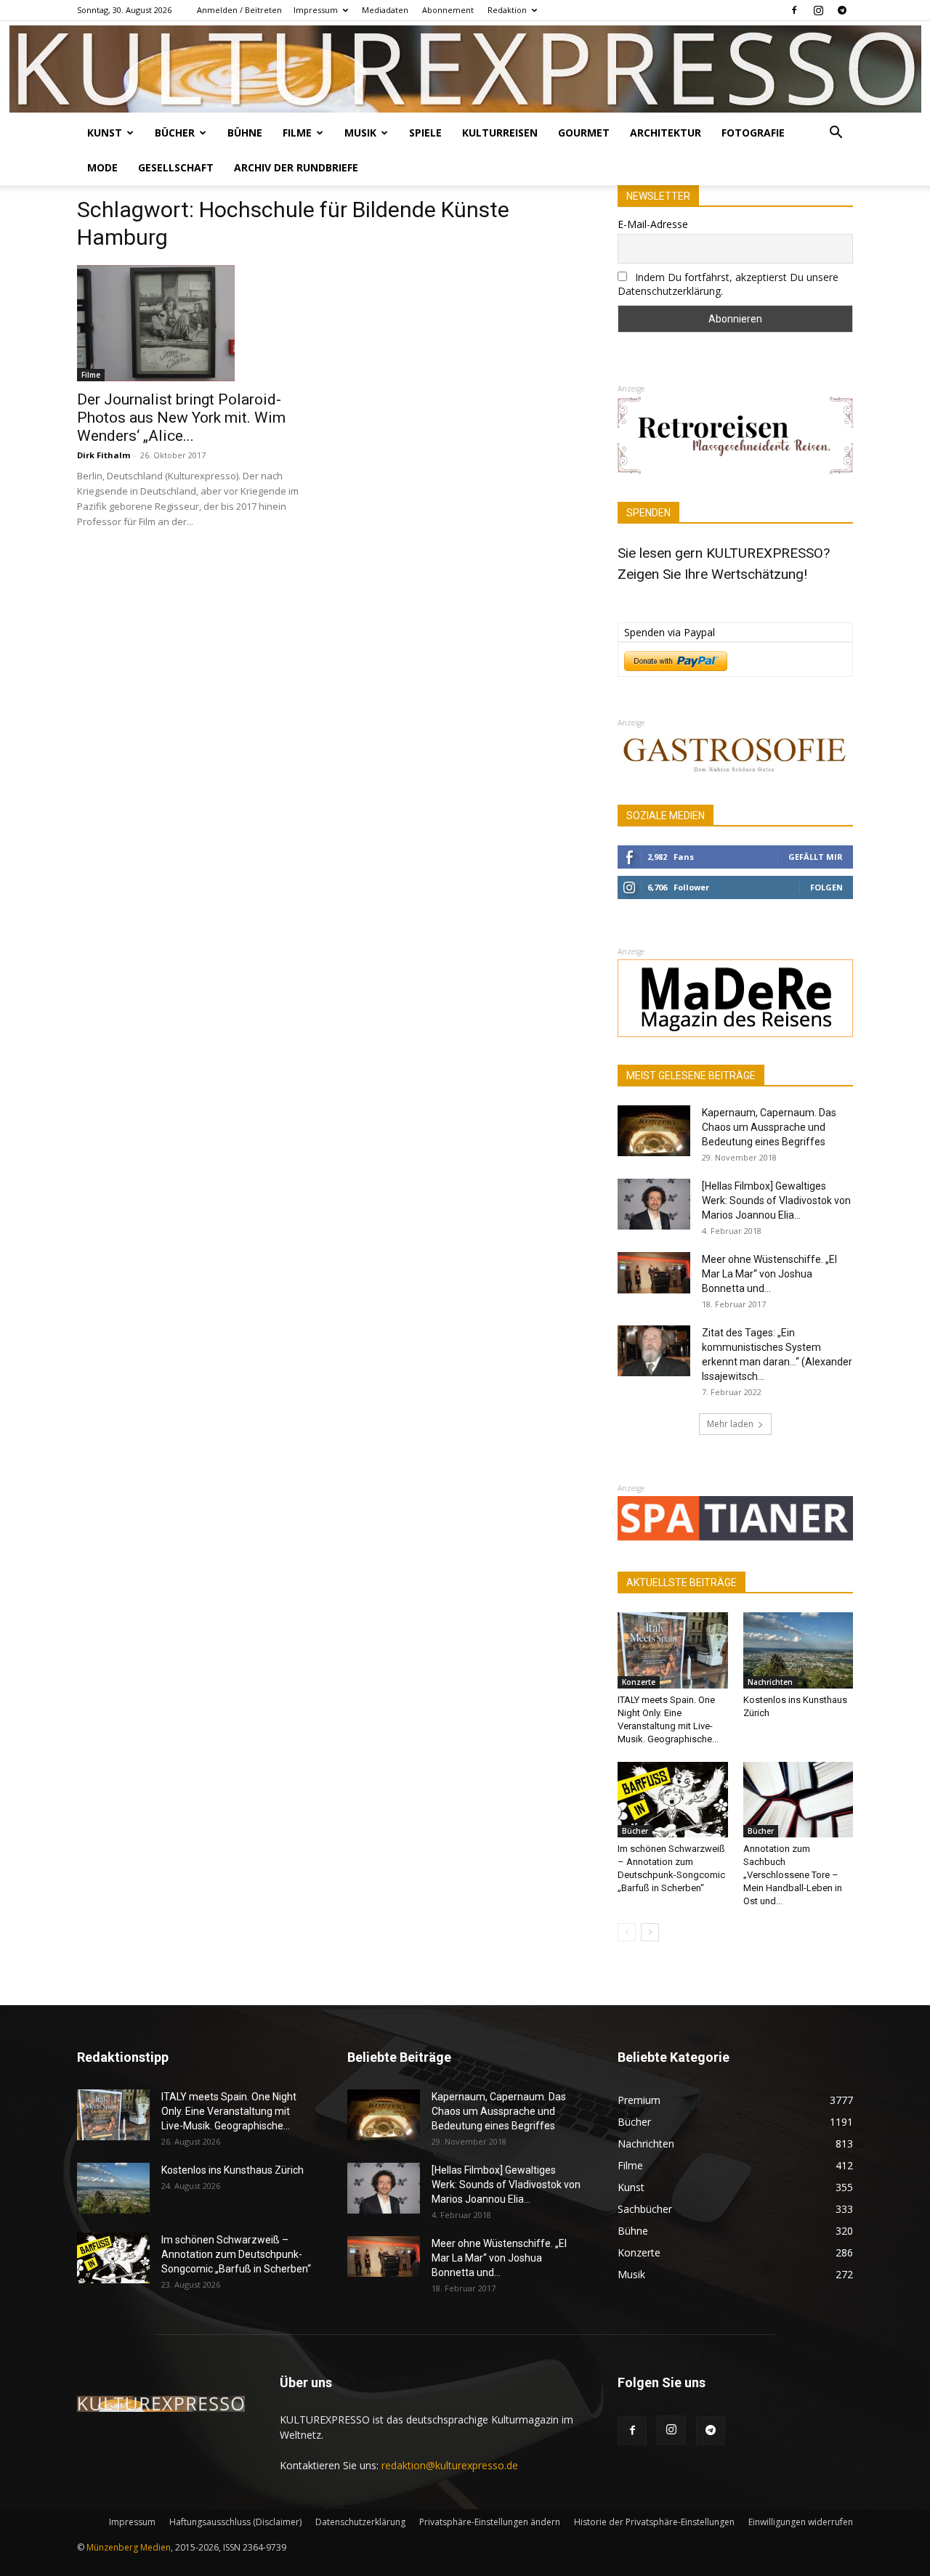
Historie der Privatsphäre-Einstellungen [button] (654, 2522)
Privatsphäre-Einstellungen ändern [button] (490, 2522)
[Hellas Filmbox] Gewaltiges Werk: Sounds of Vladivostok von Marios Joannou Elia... (776, 1200)
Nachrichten (770, 1682)
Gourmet (584, 133)
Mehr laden (730, 1424)
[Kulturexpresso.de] (465, 69)
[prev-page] (627, 1932)
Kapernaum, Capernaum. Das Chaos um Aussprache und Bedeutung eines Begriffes (769, 1127)
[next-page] (650, 1932)
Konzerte (639, 1682)
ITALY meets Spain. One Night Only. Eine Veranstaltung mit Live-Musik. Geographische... (229, 2111)
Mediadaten (385, 10)
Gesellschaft (176, 167)
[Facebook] (794, 10)
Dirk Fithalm (104, 455)
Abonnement (448, 10)
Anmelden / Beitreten (239, 10)
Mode (102, 167)
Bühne (245, 133)
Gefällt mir (816, 857)
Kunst (105, 133)
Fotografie (753, 133)
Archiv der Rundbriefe (296, 167)
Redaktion (507, 10)
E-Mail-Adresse (653, 224)
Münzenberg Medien (129, 2547)
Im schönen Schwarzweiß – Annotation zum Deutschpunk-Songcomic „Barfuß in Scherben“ (236, 2254)
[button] (836, 134)
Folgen (826, 887)
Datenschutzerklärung (360, 2522)
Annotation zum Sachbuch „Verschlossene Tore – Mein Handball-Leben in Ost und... (793, 1875)
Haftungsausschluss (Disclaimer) (235, 2522)
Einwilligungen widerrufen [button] (801, 2522)
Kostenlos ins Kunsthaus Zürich (232, 2170)
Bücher (175, 133)
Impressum (316, 10)
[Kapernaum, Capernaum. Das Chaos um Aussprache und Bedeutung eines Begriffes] (654, 1131)
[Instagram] (818, 10)
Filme (297, 133)
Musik (360, 133)
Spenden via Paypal (670, 632)
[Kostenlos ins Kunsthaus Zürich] (798, 1650)
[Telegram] (842, 10)
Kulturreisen (500, 133)
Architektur (666, 133)
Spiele (425, 133)
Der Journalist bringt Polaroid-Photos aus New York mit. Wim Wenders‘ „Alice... (181, 418)
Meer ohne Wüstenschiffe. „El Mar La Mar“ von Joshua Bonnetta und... (769, 1274)
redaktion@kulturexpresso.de (450, 2465)
